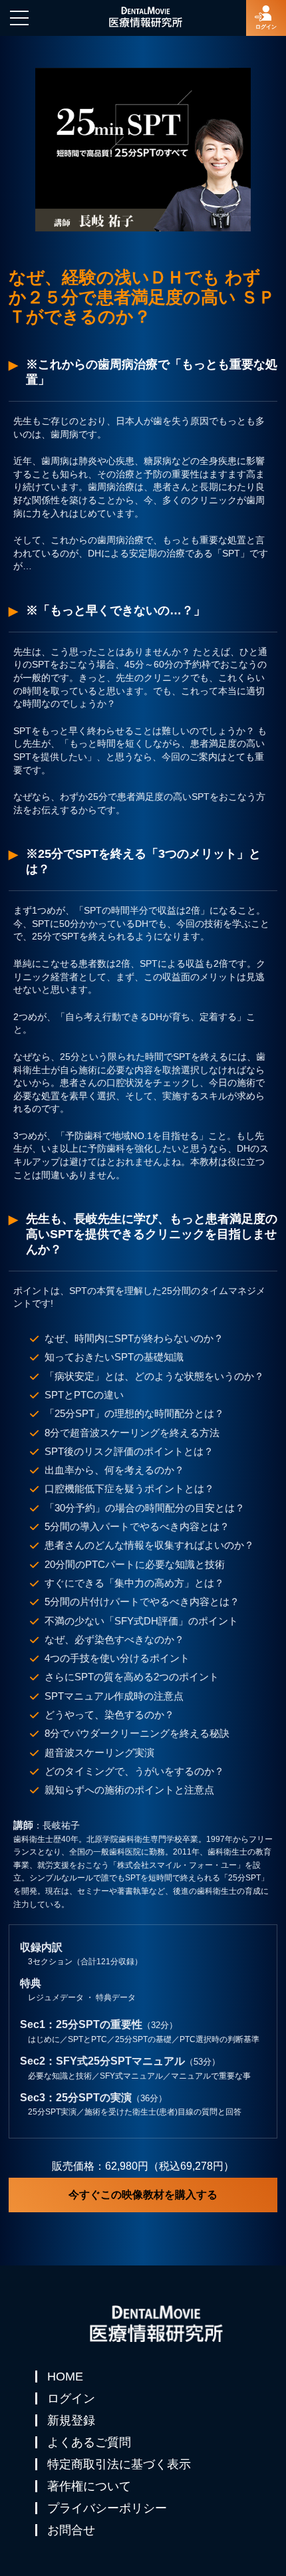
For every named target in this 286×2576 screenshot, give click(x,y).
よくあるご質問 (89, 2442)
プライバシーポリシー (107, 2508)
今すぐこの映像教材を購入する (143, 2195)
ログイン (71, 2398)
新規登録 (71, 2420)
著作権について (89, 2486)
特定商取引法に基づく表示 (119, 2464)
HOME (65, 2377)
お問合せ (71, 2530)
